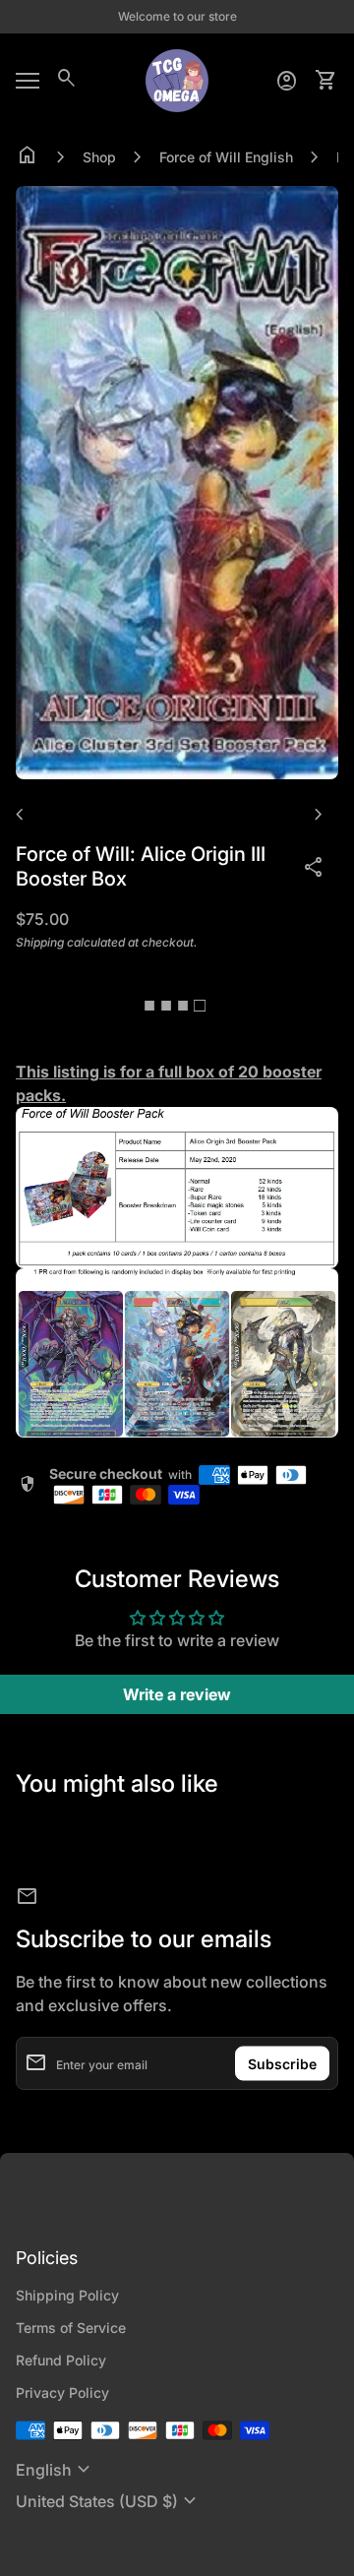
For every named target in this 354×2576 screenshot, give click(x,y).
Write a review (177, 1694)
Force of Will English (226, 157)
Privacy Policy (62, 2392)
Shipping (40, 942)
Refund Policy (61, 2360)
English (56, 2470)
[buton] (56, 2470)
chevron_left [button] (20, 815)
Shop (99, 157)
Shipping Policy (67, 2295)
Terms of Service (71, 2328)
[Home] (177, 79)
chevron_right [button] (319, 815)
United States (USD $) (109, 2501)
